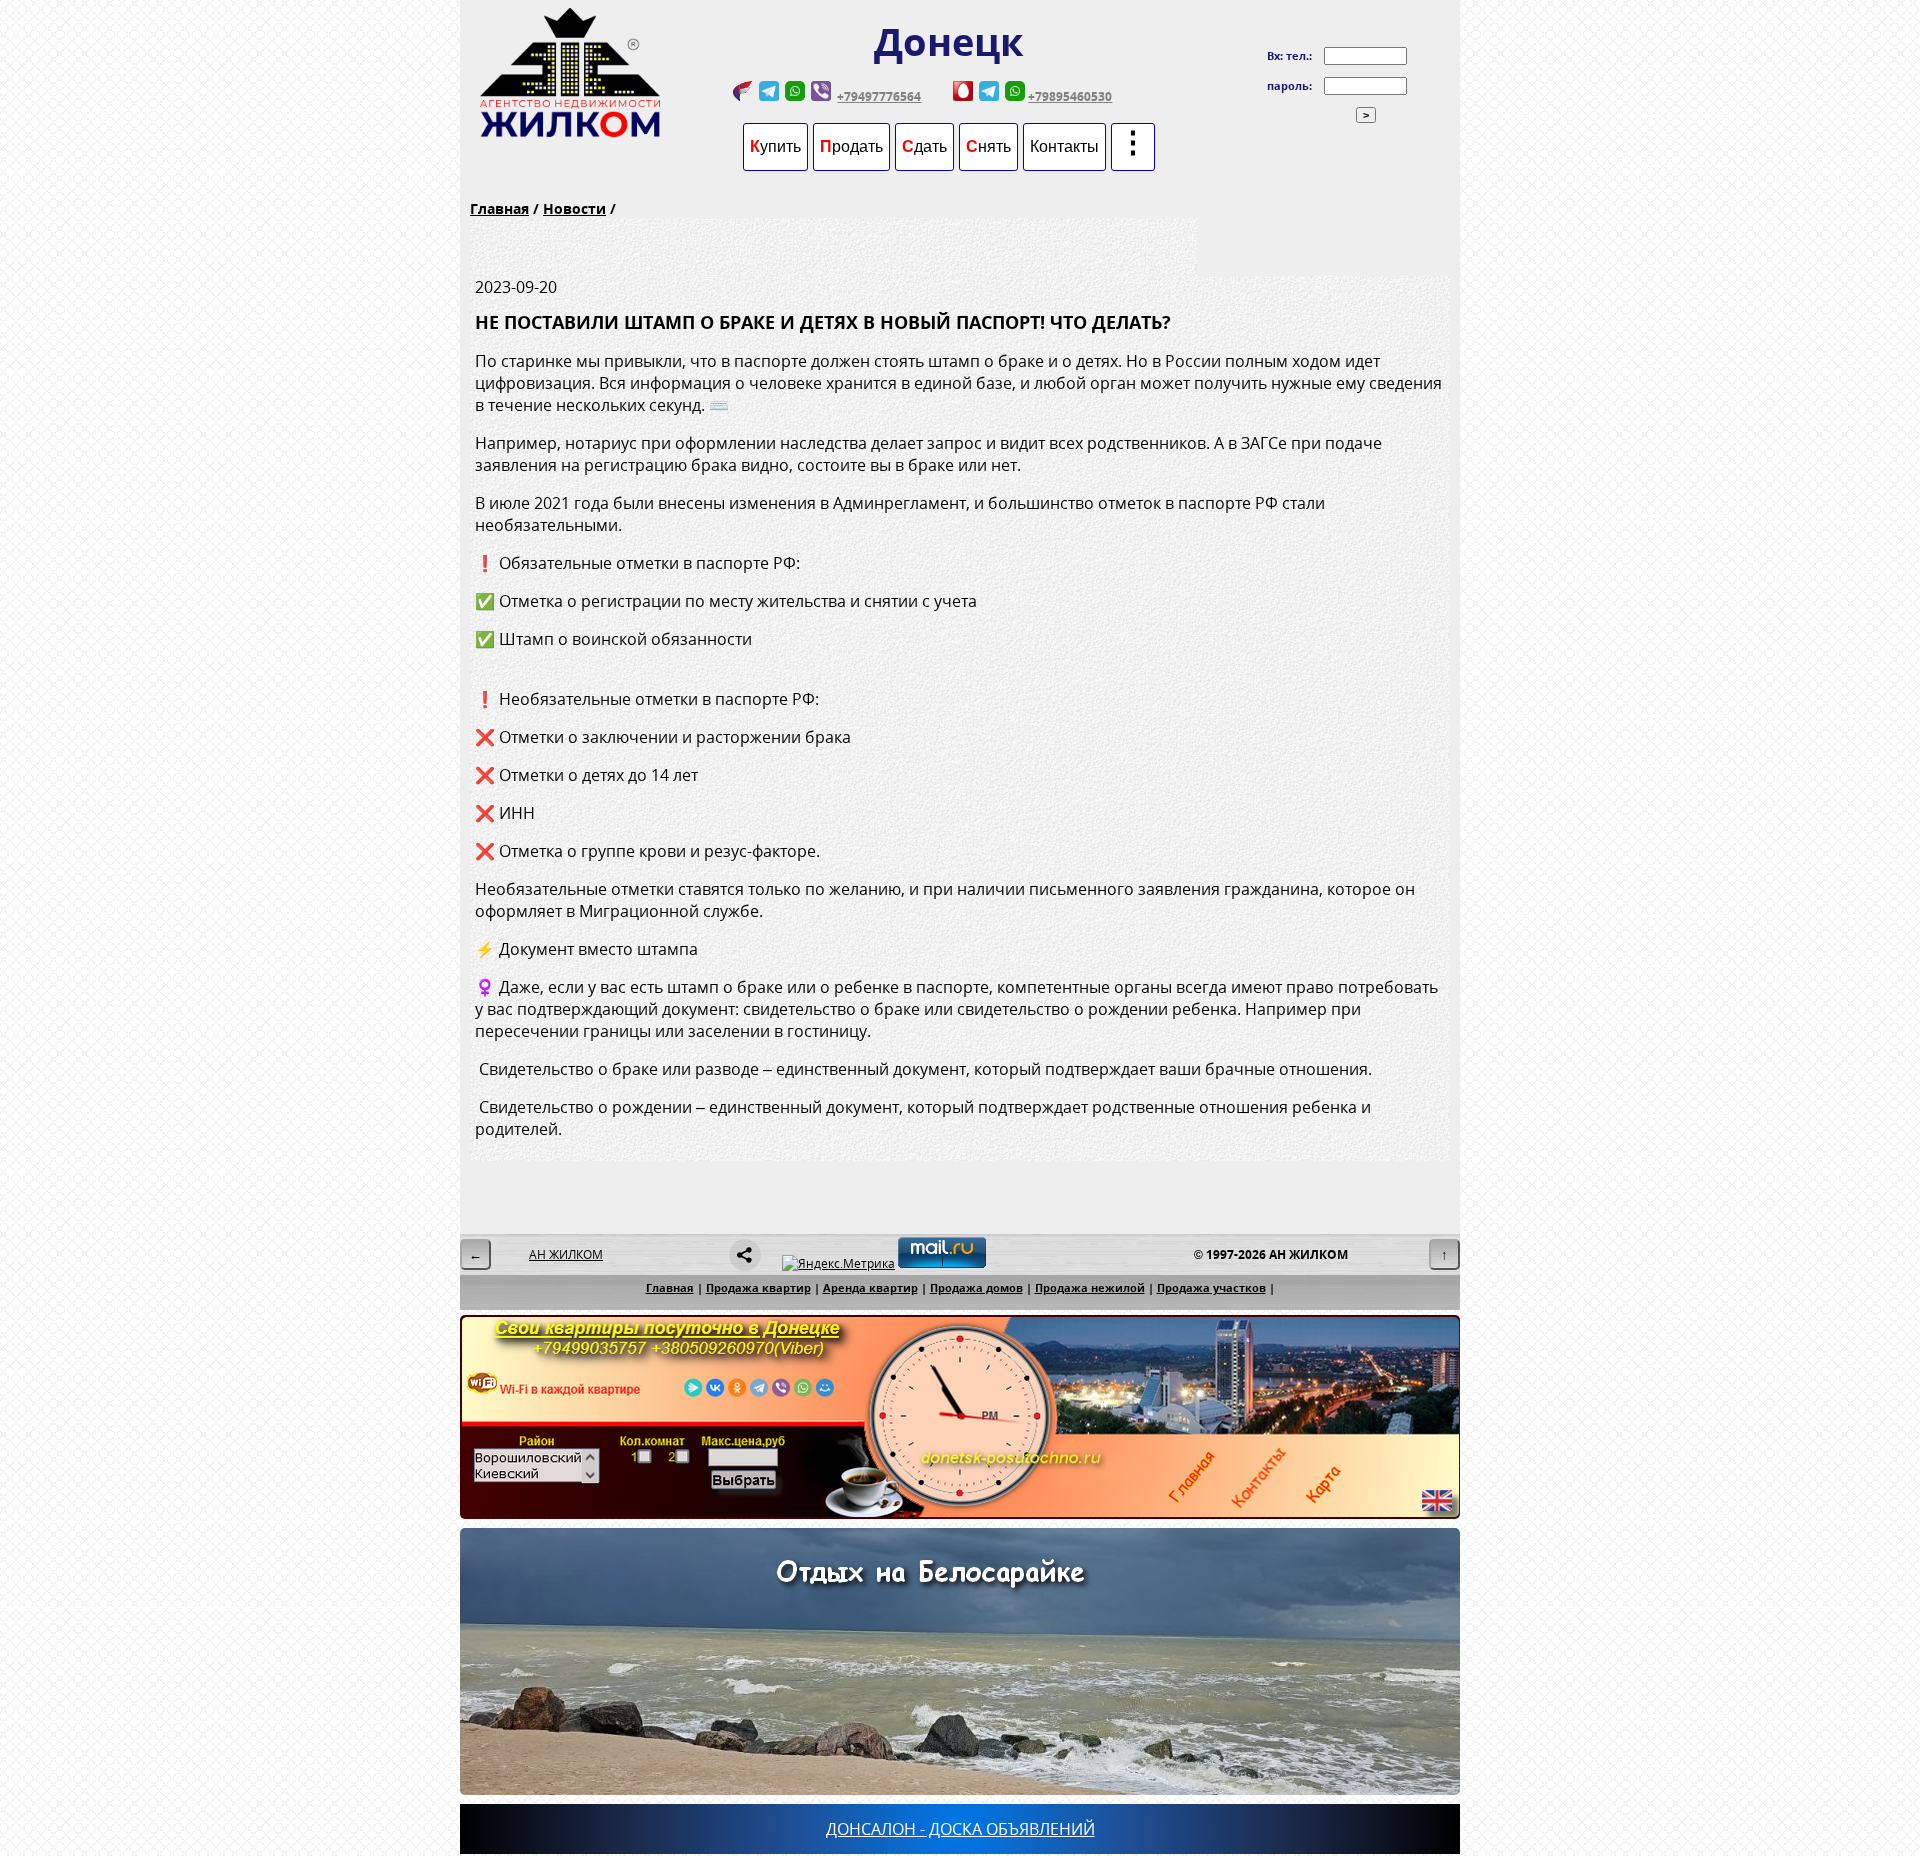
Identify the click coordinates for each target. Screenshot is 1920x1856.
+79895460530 (1070, 96)
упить (775, 146)
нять (988, 146)
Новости (574, 208)
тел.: (1299, 55)
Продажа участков (1211, 1287)
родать (851, 146)
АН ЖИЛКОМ (566, 1254)
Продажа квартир (758, 1287)
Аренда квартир (870, 1287)
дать (924, 146)
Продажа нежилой (1090, 1287)
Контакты (1064, 146)
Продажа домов (976, 1287)
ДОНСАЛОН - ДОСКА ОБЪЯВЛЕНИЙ (960, 1829)
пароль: (1289, 85)
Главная (499, 208)
